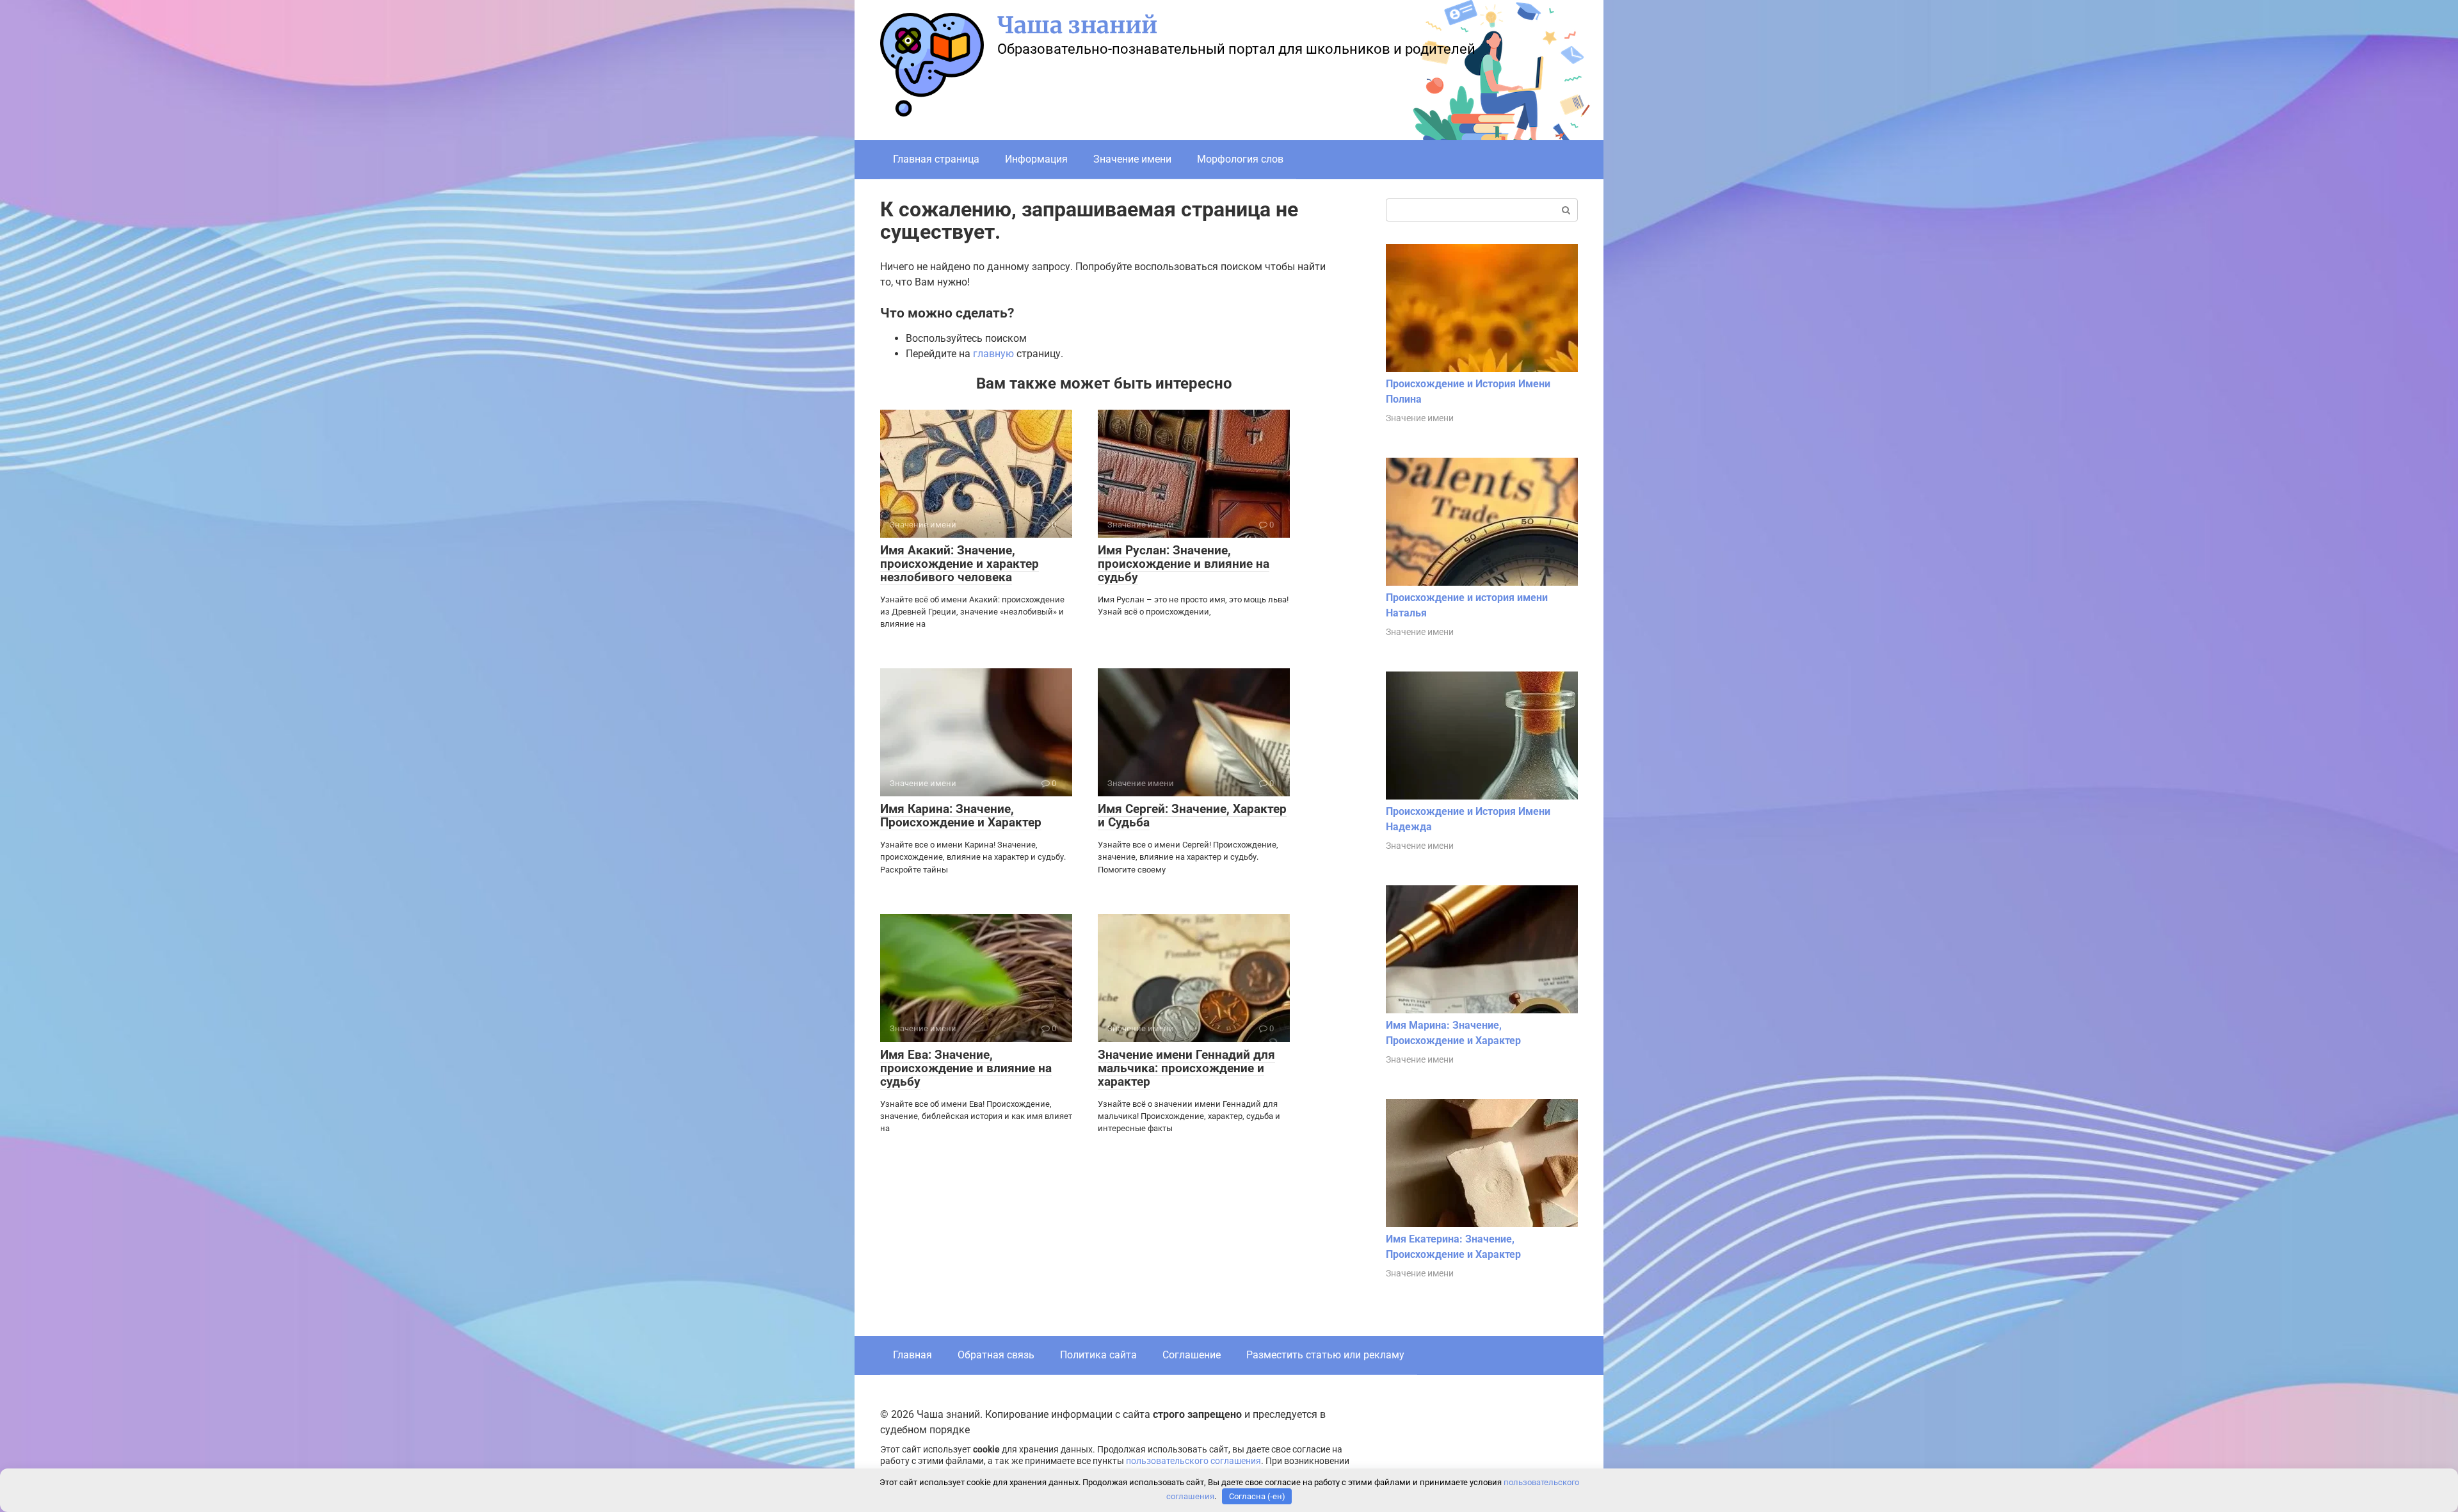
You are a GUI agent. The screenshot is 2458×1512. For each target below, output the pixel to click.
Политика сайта (1098, 1355)
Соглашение (1192, 1355)
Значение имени (1132, 159)
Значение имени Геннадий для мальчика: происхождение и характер (1186, 1068)
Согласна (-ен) (1257, 1496)
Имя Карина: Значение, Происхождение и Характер (961, 816)
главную (993, 354)
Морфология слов (1240, 159)
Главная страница (936, 159)
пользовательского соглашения (1193, 1461)
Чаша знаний (1077, 25)
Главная (912, 1355)
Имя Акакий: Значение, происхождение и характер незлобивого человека (960, 564)
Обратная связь (996, 1355)
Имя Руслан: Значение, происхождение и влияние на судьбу (1184, 564)
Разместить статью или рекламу (1325, 1355)
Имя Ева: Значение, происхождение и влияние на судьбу (966, 1068)
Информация (1036, 159)
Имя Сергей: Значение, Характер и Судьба (1192, 816)
